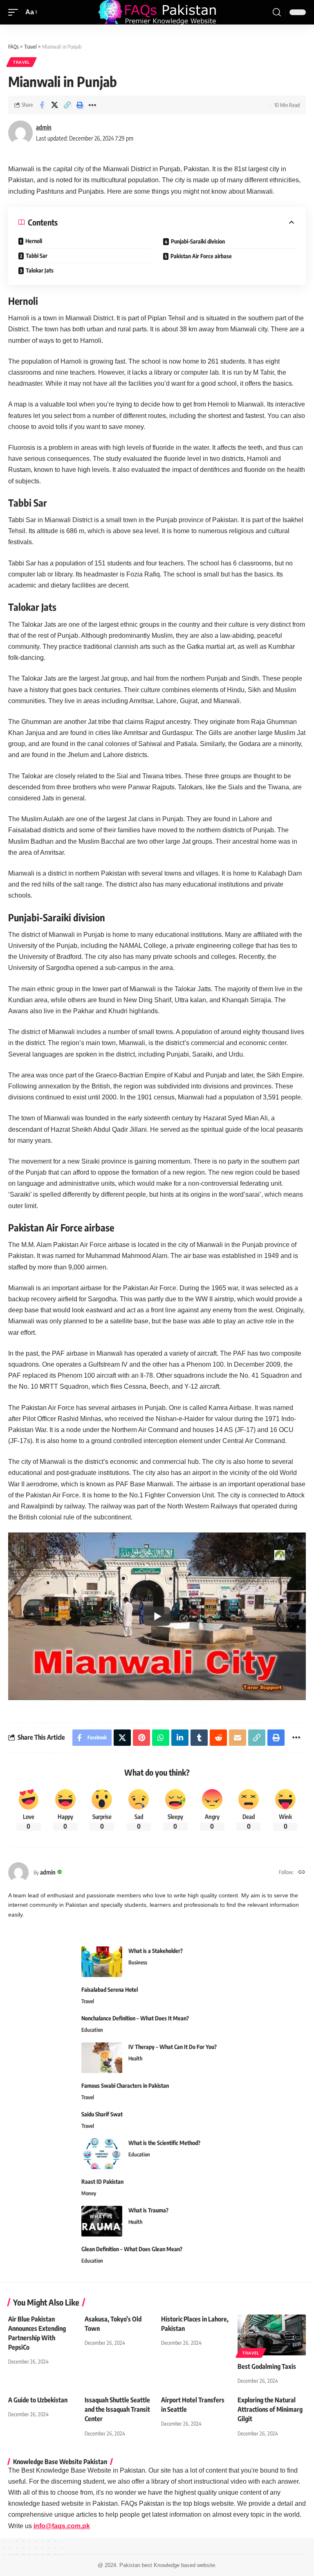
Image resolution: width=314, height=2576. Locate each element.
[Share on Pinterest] (141, 1738)
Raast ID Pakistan (102, 2182)
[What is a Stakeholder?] (102, 1962)
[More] (92, 105)
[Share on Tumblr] (199, 1738)
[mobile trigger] (15, 12)
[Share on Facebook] (42, 105)
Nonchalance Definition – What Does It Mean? (135, 2018)
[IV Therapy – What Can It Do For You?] (102, 2058)
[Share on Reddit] (218, 1738)
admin (44, 127)
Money (89, 2193)
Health (136, 2058)
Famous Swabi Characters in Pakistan (125, 2086)
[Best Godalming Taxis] (272, 2335)
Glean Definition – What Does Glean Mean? (132, 2249)
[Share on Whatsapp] (161, 1738)
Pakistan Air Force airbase (201, 256)
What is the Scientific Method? (164, 2143)
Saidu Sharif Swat (102, 2114)
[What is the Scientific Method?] (102, 2154)
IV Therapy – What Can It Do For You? (173, 2047)
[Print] (80, 105)
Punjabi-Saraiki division (198, 241)
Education (92, 2030)
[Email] (238, 1738)
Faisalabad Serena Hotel (110, 1990)
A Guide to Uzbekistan (38, 2400)
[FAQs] (157, 12)
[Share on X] (54, 105)
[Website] (302, 1872)
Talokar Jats (40, 270)
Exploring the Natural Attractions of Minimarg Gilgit (270, 2409)
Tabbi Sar (37, 256)
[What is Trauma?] (102, 2221)
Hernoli (34, 241)
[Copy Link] (67, 105)
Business (138, 1962)
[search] (277, 12)
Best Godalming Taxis (267, 2366)
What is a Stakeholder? (156, 1951)
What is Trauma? (148, 2210)
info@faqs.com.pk (62, 2526)
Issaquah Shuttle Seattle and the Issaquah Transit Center (117, 2409)
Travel (21, 62)
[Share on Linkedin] (180, 1738)
